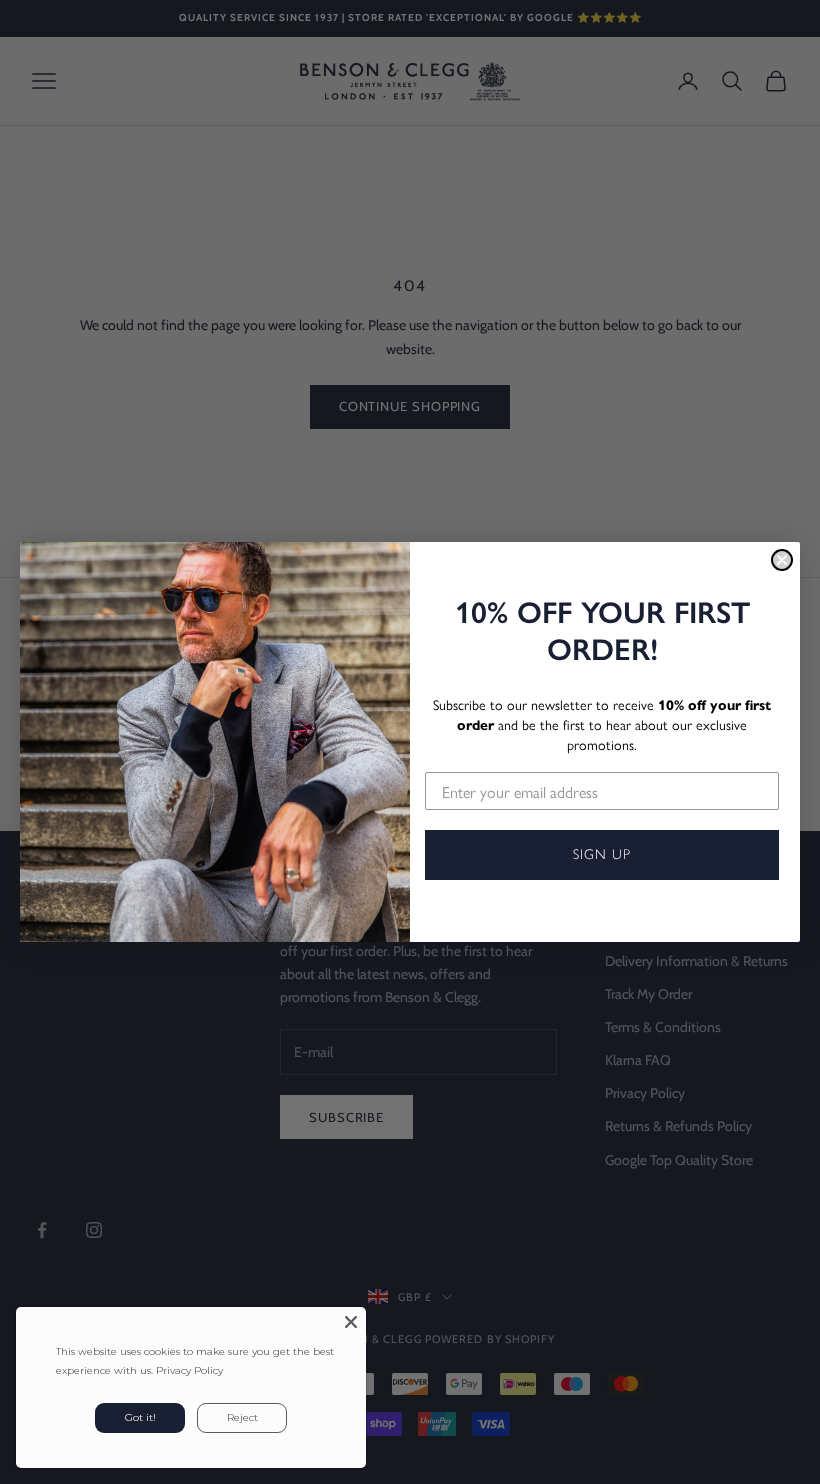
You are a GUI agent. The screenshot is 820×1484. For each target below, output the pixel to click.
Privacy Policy (189, 1370)
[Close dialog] (782, 560)
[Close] (351, 1322)
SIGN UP (602, 854)
